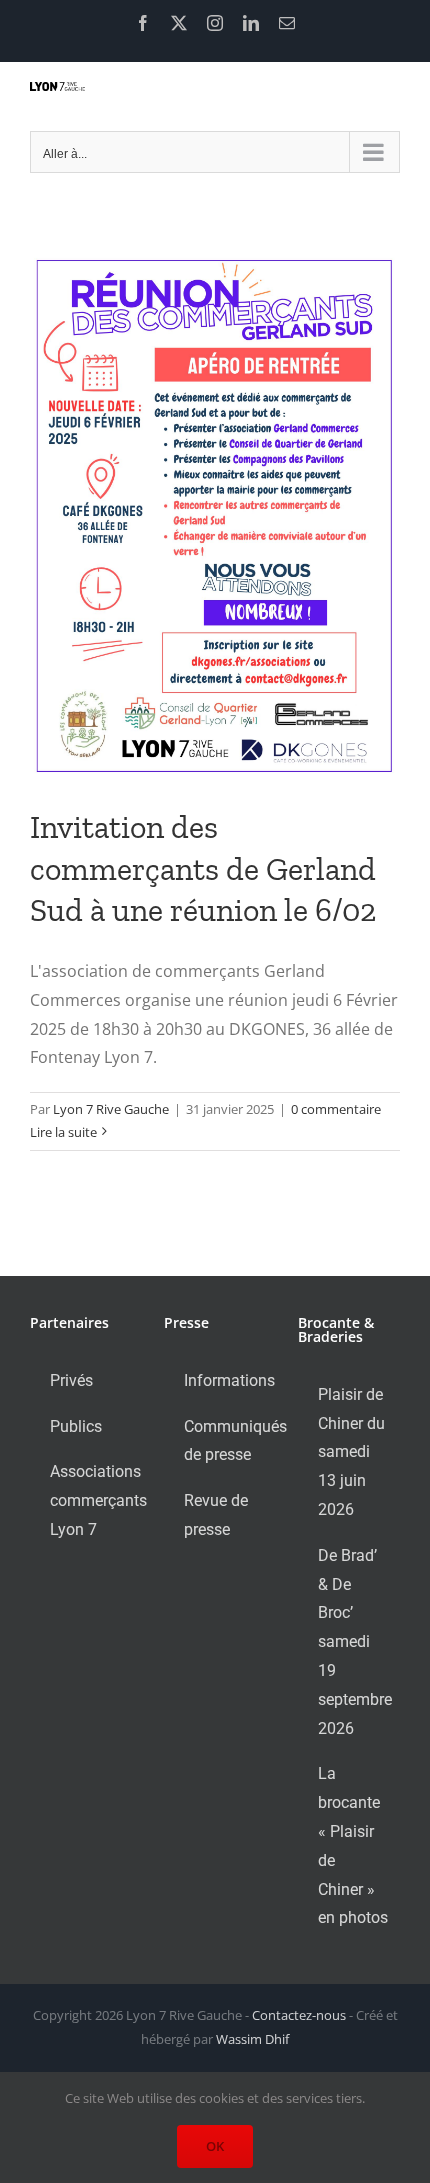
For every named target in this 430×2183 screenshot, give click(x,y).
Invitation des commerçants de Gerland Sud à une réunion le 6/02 (203, 868)
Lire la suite (63, 1132)
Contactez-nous (299, 2015)
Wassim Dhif (252, 2039)
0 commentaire (336, 1109)
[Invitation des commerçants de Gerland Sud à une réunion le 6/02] (215, 515)
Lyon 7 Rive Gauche (111, 1109)
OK (215, 2146)
